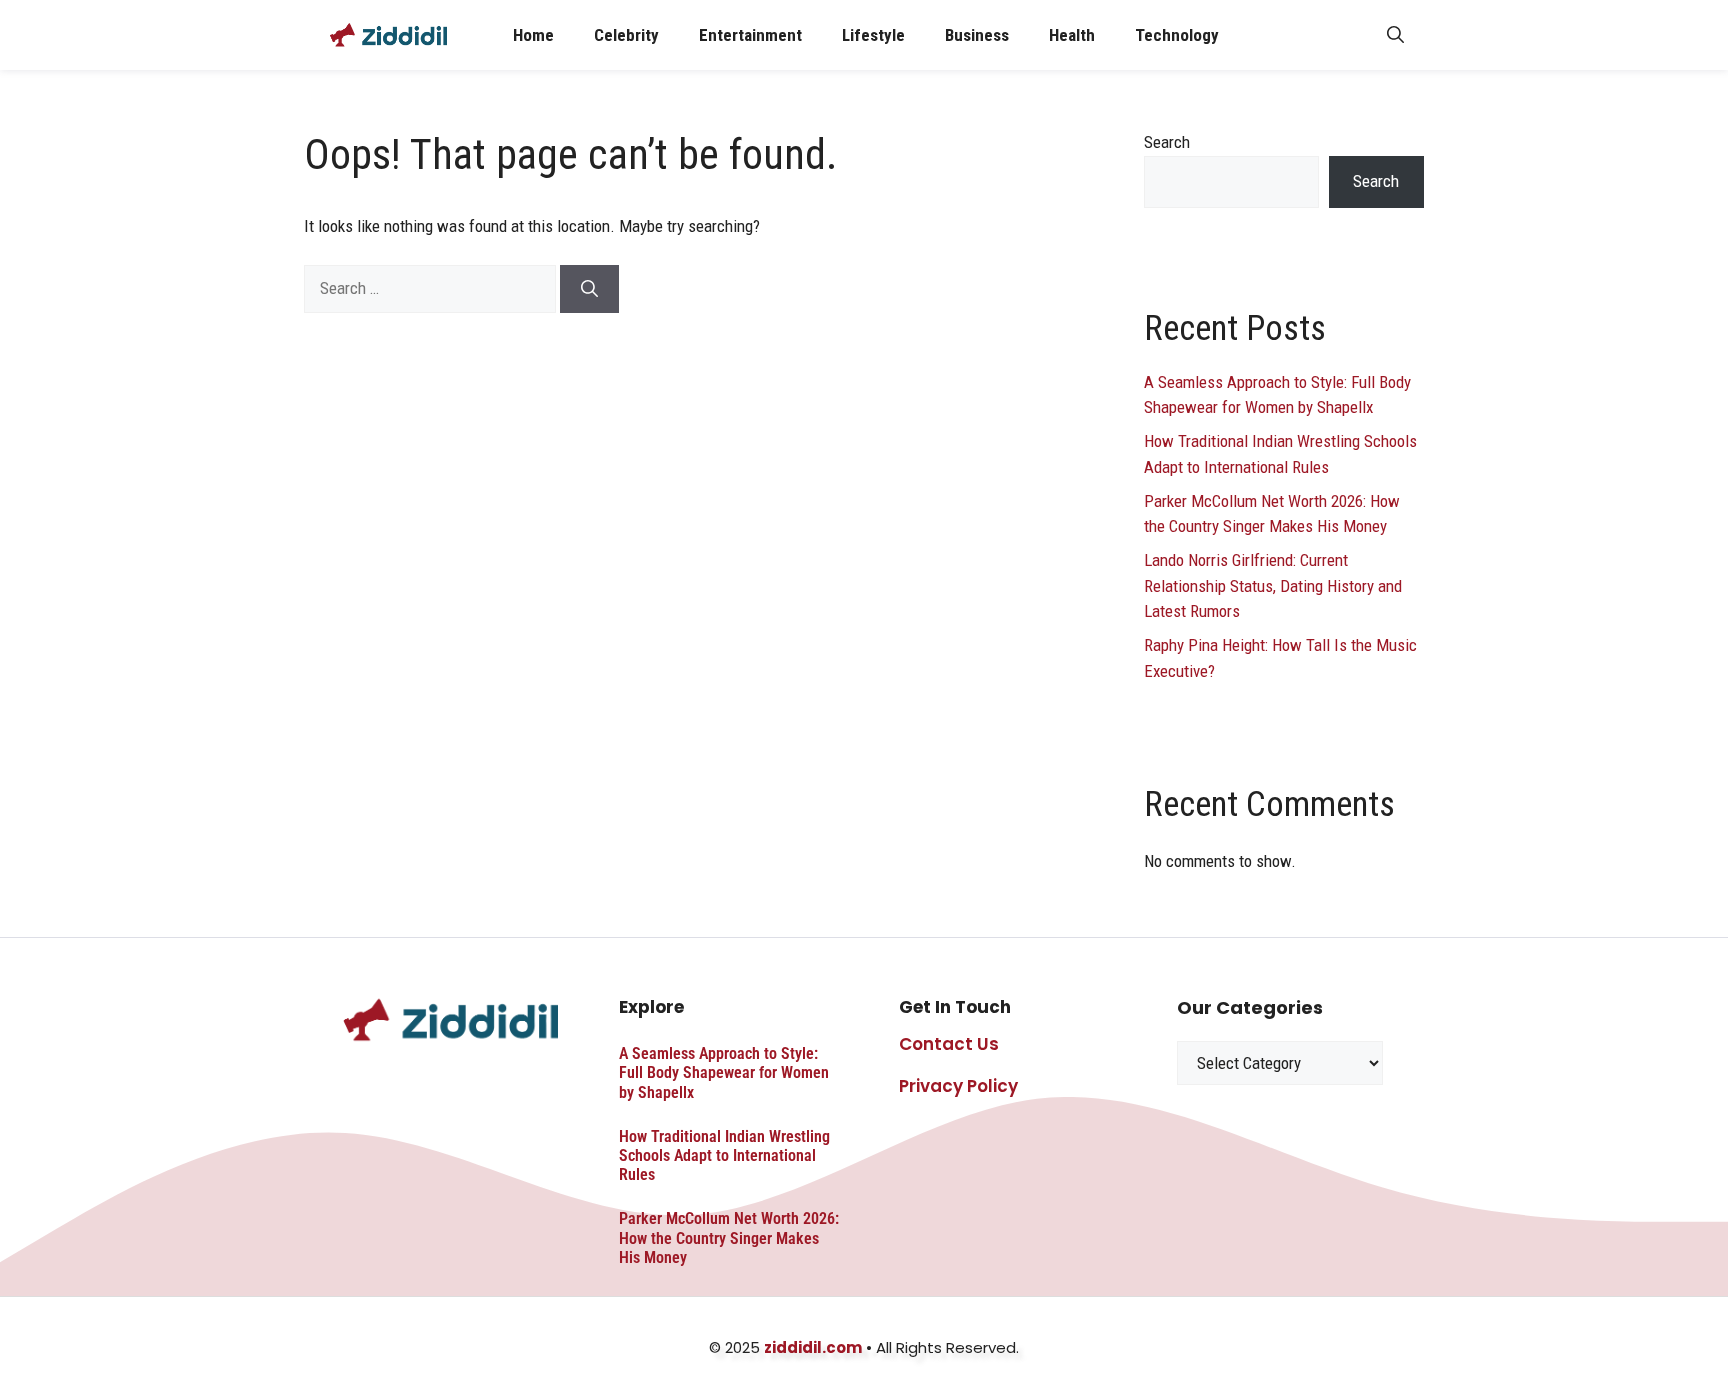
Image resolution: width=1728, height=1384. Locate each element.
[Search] (589, 289)
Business (977, 35)
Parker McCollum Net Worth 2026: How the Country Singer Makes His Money (729, 1237)
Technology (1177, 35)
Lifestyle (873, 35)
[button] (1395, 35)
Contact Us (949, 1044)
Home (533, 35)
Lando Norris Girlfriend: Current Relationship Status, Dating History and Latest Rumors (1273, 585)
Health (1072, 35)
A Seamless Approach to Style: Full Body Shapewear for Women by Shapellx (724, 1072)
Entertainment (750, 35)
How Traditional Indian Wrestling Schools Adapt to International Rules (724, 1155)
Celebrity (626, 35)
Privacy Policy (958, 1086)
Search (1167, 142)
